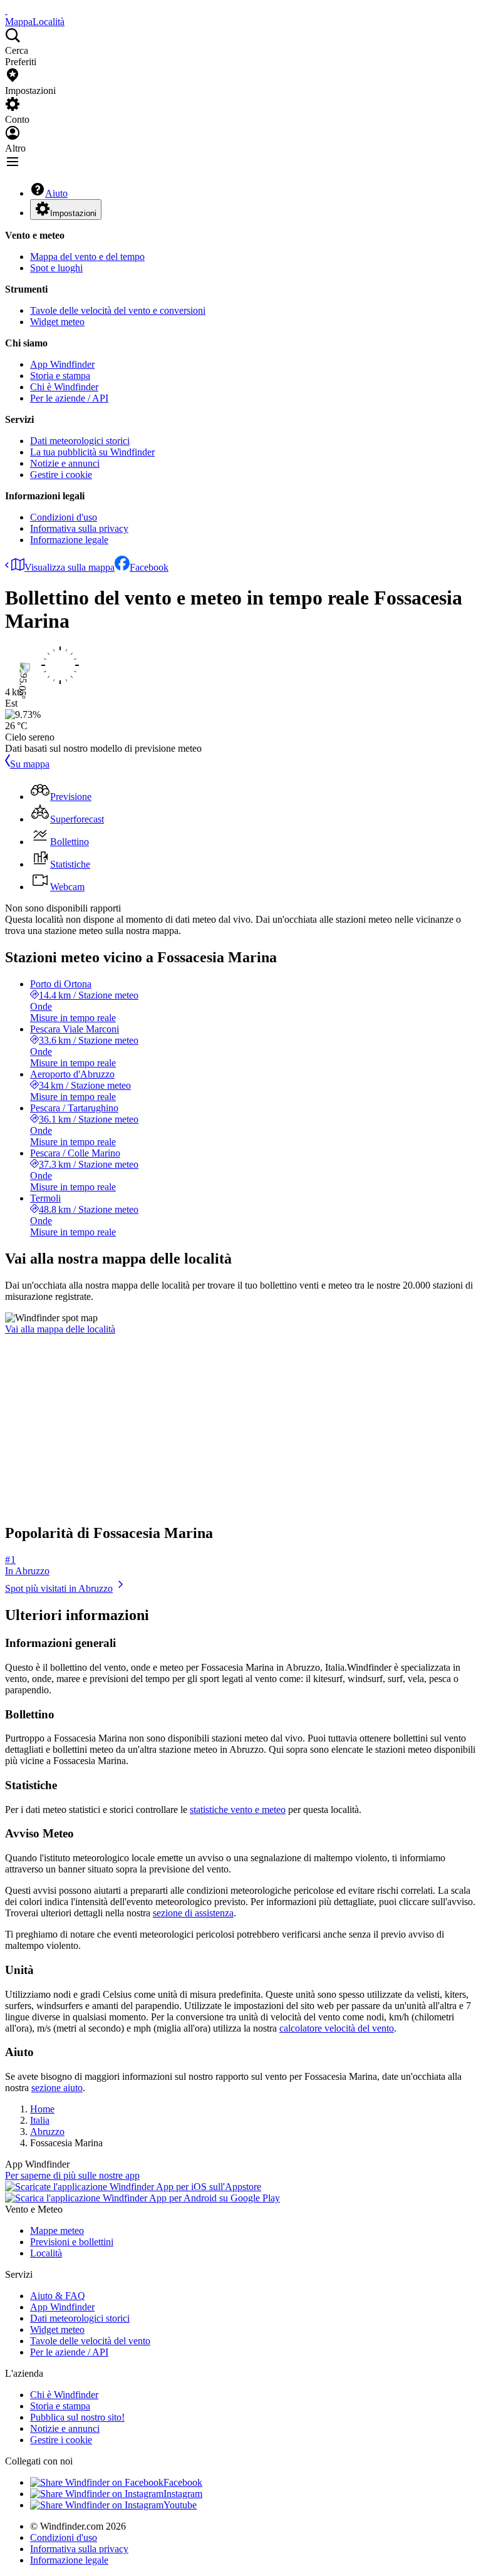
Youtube (180, 2505)
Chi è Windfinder (64, 387)
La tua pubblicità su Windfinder (92, 452)
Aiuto (56, 193)
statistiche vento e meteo (238, 1810)
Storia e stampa (60, 376)
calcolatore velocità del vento (337, 2028)
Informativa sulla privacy (79, 528)
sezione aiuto (57, 2088)
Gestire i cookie (61, 475)
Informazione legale (69, 540)
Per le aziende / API (69, 398)
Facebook (149, 567)
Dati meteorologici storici (80, 441)
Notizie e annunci (65, 463)
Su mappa (30, 764)
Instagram (183, 2494)
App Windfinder (62, 364)
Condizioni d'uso (64, 517)
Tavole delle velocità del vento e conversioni (118, 310)
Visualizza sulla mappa (70, 567)
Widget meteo (57, 322)
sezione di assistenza (193, 1913)
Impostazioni (73, 213)
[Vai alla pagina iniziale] (6, 10)
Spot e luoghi (56, 268)
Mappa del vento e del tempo (87, 257)
